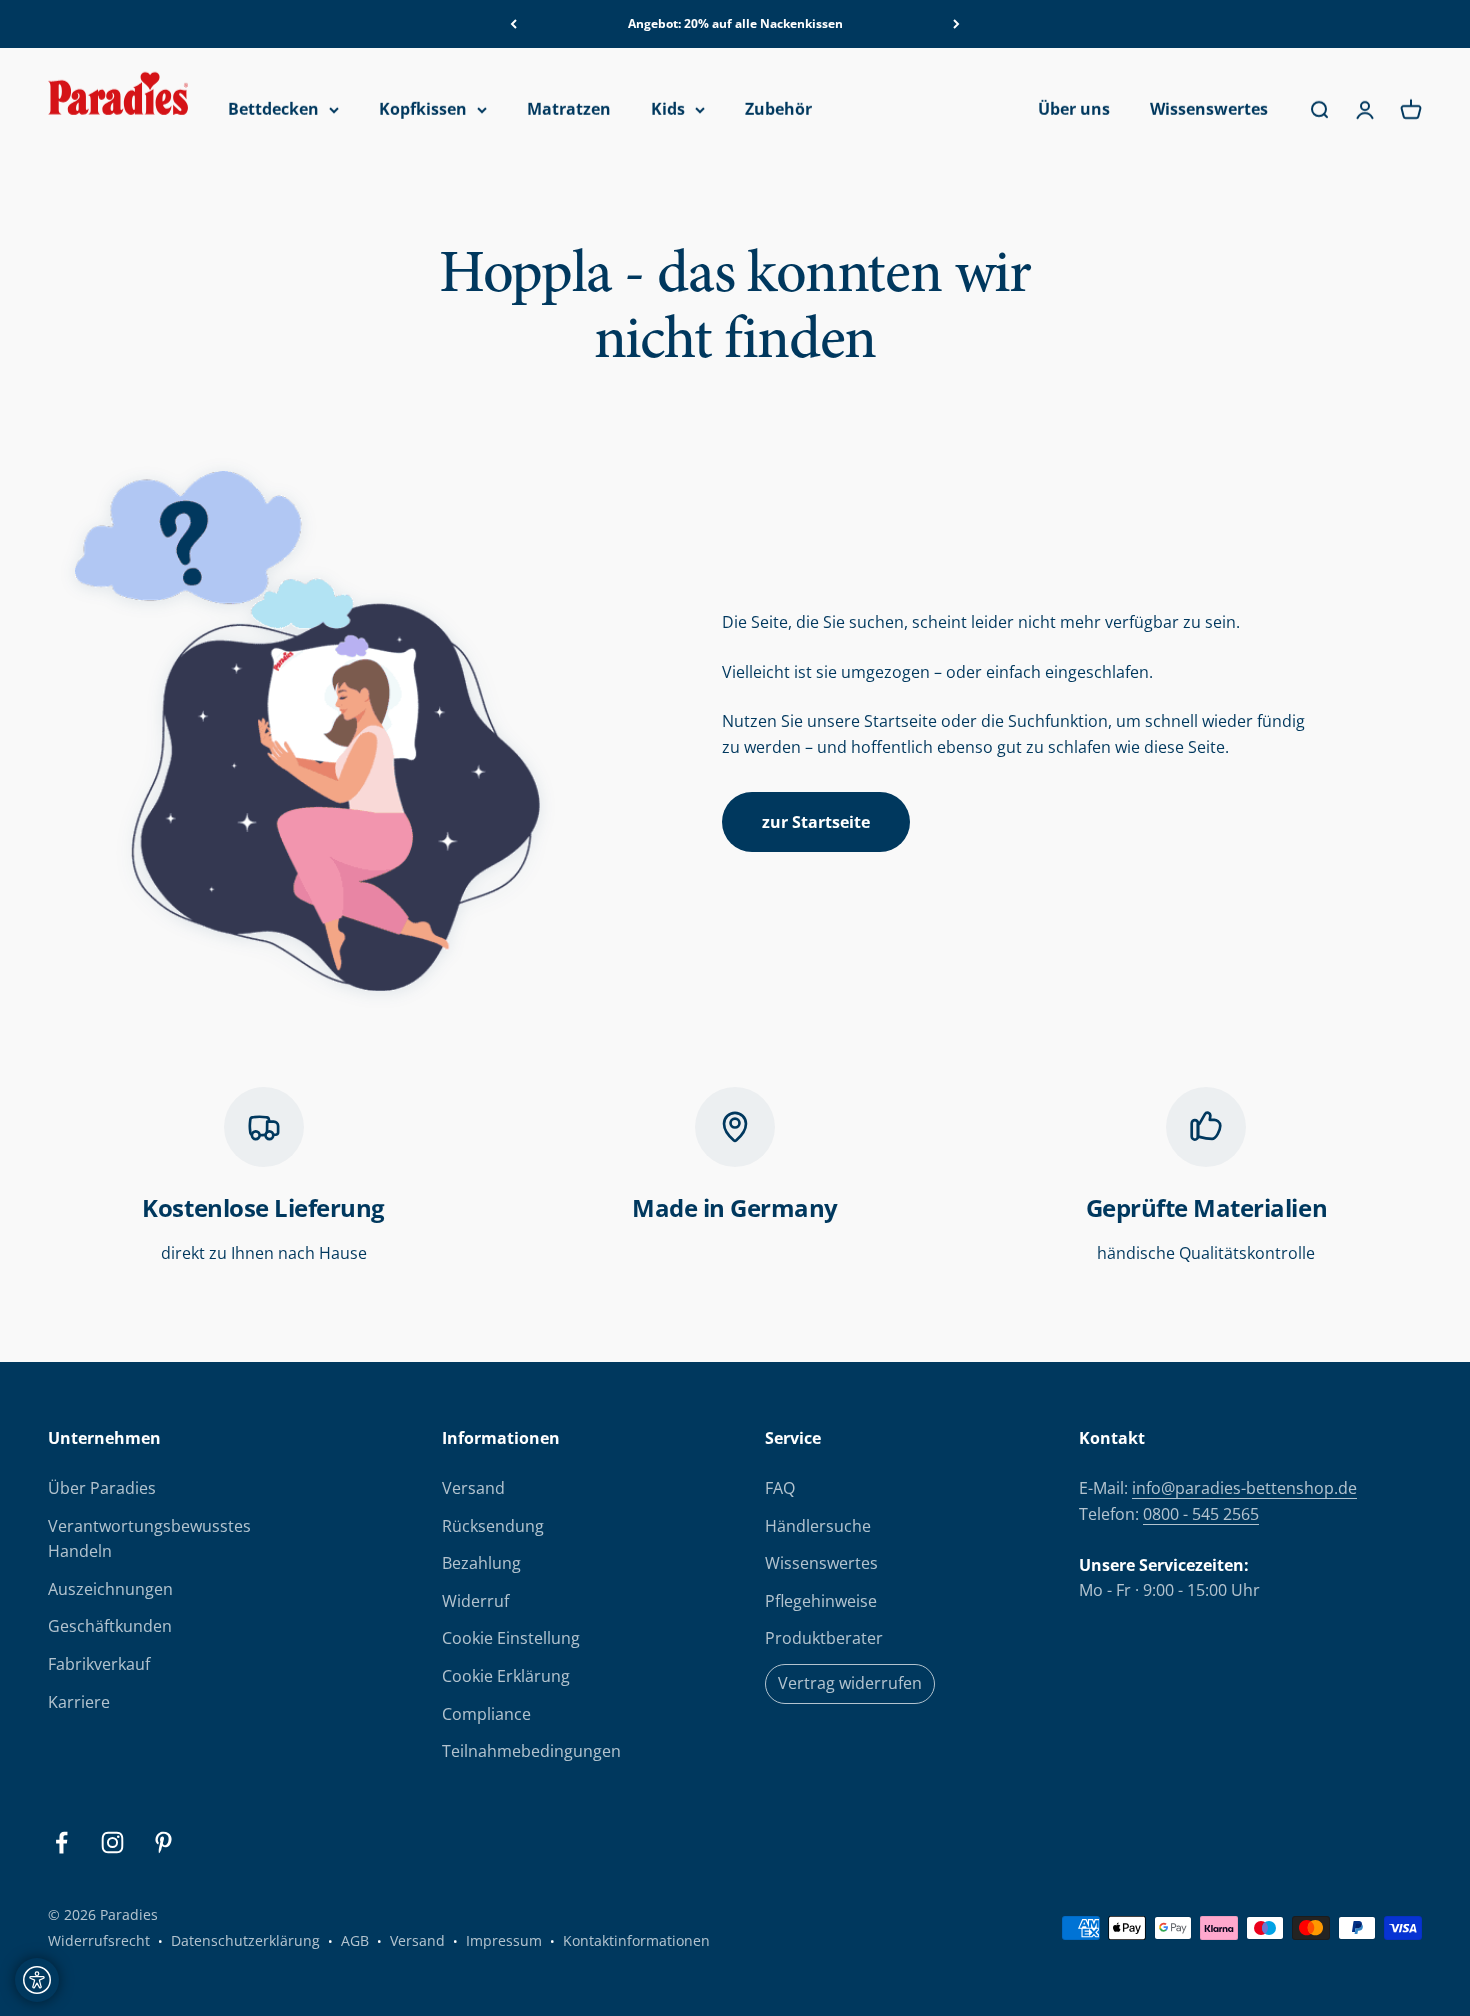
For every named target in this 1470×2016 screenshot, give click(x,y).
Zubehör (778, 110)
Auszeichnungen (110, 1589)
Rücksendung (493, 1526)
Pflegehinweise (821, 1601)
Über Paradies (102, 1488)
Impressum (504, 1940)
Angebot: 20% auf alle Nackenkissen (735, 23)
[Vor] (956, 24)
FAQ (780, 1488)
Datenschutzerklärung (245, 1940)
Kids (668, 110)
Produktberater (824, 1638)
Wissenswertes (1209, 110)
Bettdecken (273, 110)
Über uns (1074, 110)
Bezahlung (481, 1563)
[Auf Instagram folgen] (112, 1842)
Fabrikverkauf (99, 1664)
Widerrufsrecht (99, 1940)
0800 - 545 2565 (1201, 1514)
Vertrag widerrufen (850, 1683)
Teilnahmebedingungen (531, 1751)
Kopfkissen (423, 110)
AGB (355, 1940)
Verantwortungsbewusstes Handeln (149, 1539)
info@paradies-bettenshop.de (1244, 1488)
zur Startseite (816, 822)
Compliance (486, 1714)
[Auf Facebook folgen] (61, 1842)
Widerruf (475, 1601)
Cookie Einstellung (511, 1638)
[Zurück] (513, 24)
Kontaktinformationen (636, 1940)
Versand (473, 1488)
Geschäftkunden (110, 1626)
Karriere (79, 1702)
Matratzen (569, 110)
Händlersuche (818, 1526)
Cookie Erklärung (506, 1676)
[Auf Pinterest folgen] (163, 1842)
